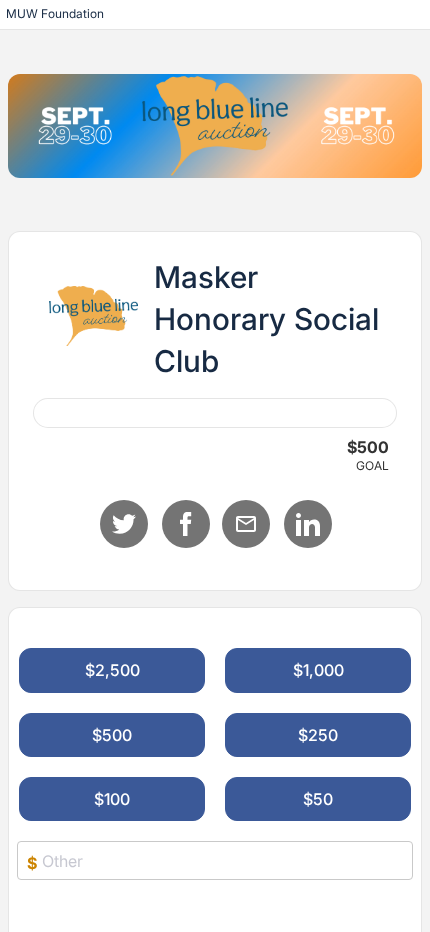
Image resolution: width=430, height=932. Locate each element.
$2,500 (112, 670)
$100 (112, 799)
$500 (112, 735)
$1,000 (318, 670)
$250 (318, 735)
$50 (318, 799)
